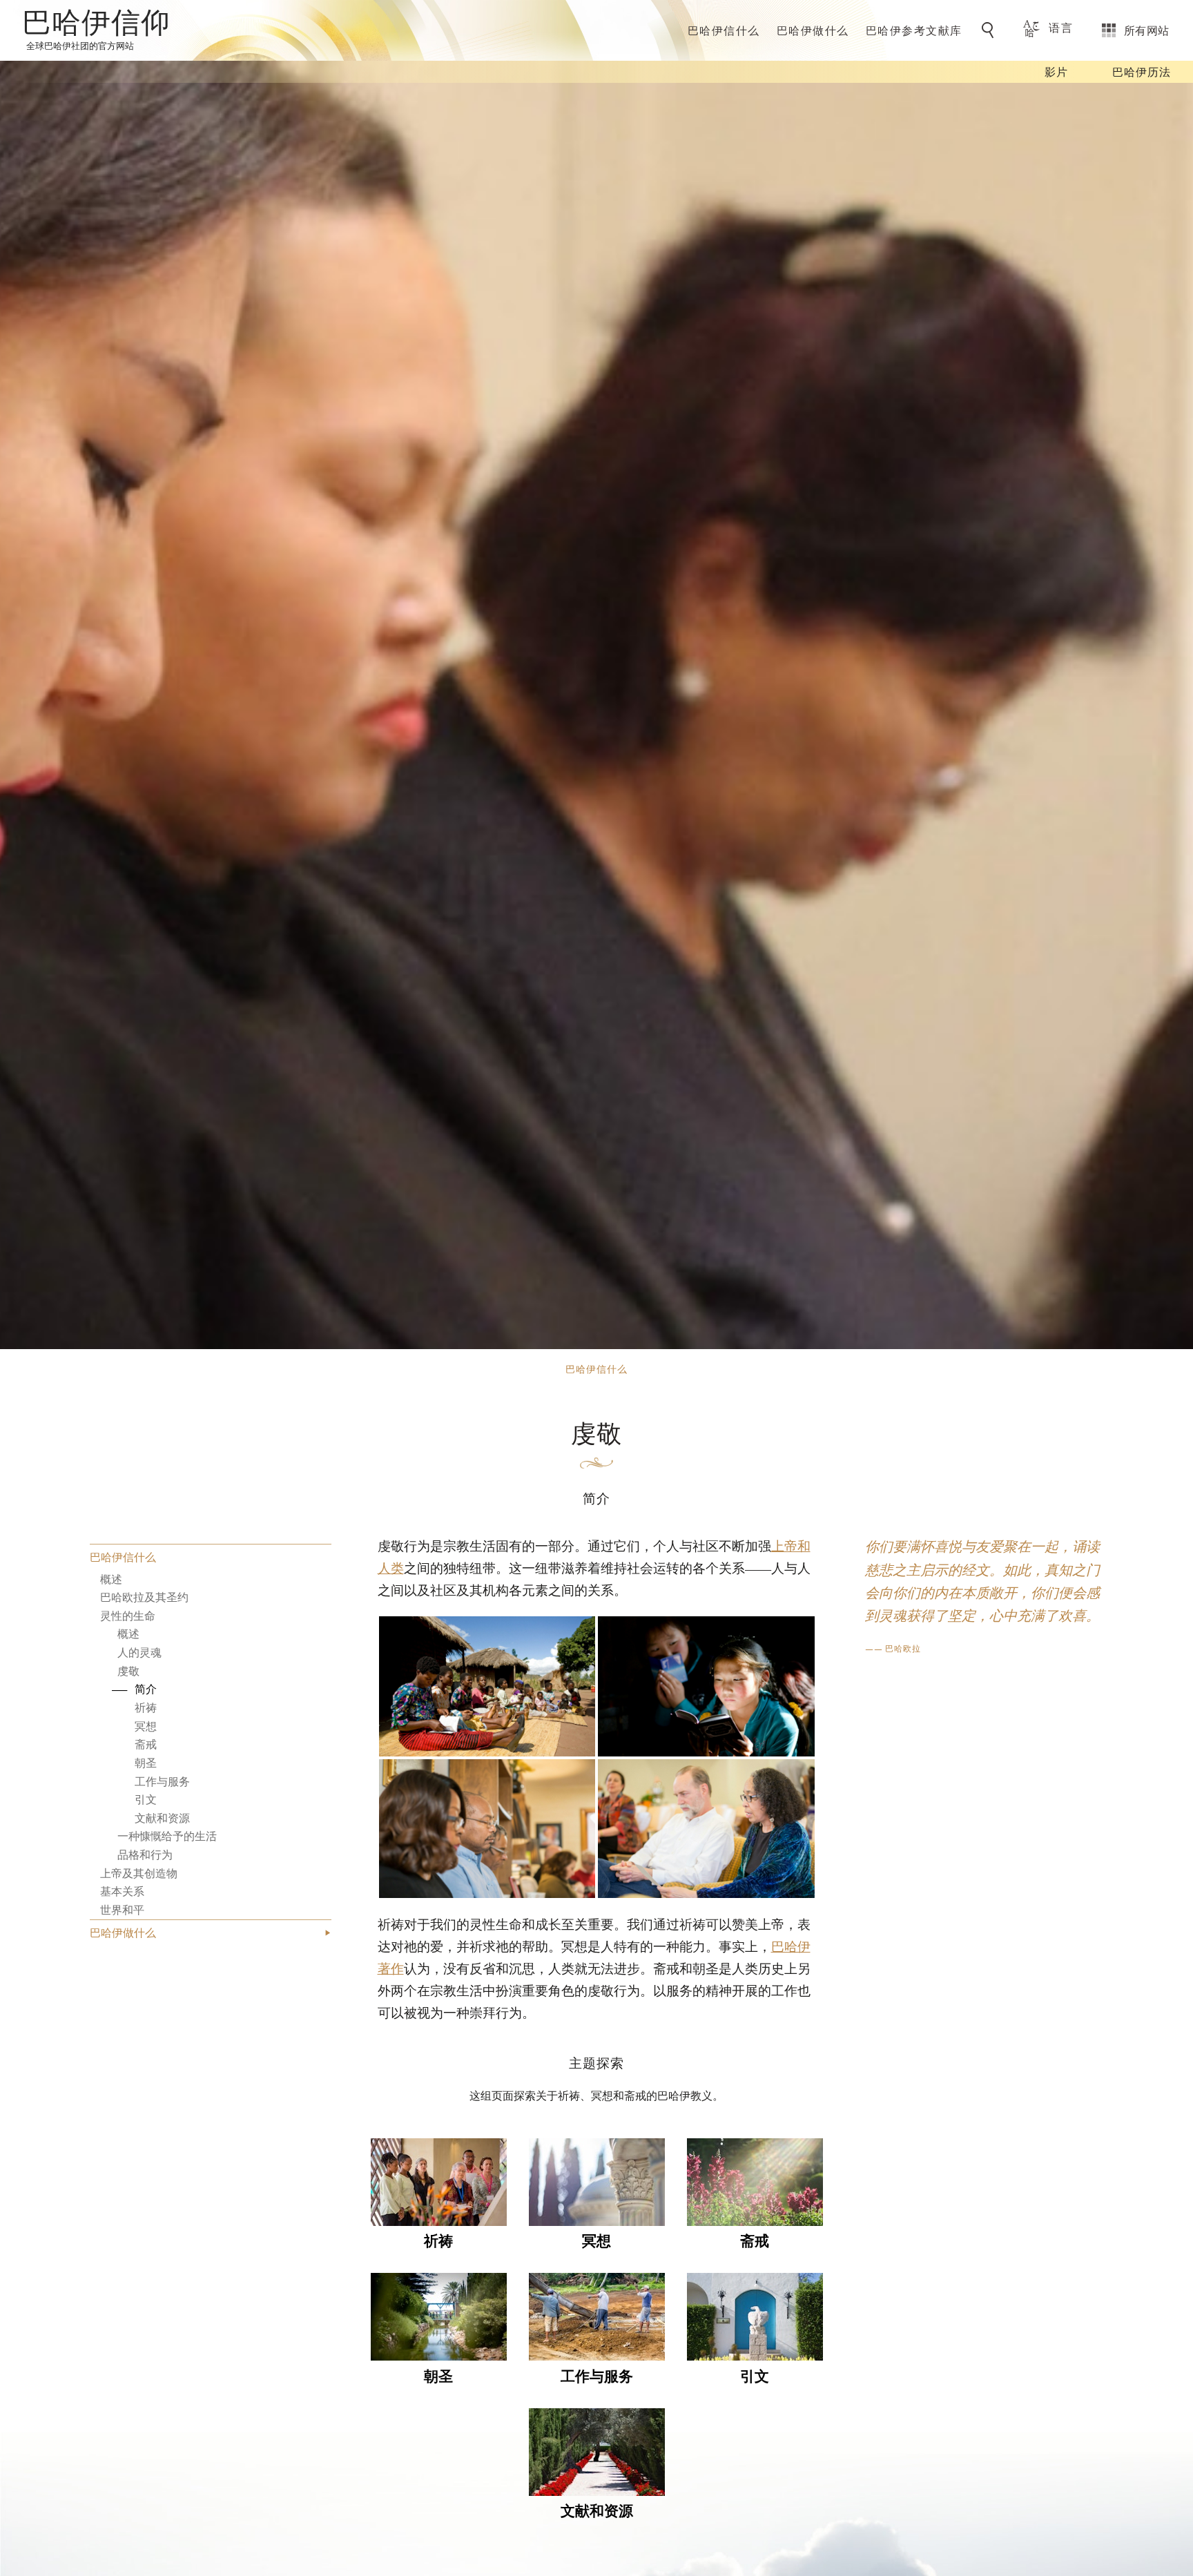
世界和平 (122, 1909)
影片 (1056, 71)
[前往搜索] (990, 30)
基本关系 (122, 1891)
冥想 (146, 1726)
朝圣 (146, 1762)
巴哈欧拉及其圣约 (144, 1597)
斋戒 (146, 1744)
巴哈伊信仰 (96, 25)
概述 (111, 1579)
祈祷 (146, 1707)
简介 (146, 1689)
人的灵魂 (139, 1652)
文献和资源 (162, 1818)
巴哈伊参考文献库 (914, 30)
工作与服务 (162, 1781)
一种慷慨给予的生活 (167, 1836)
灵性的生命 (128, 1615)
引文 (146, 1800)
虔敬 (128, 1670)
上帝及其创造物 (139, 1873)
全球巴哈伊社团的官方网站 (80, 45)
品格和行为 (145, 1854)
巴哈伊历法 (1142, 71)
